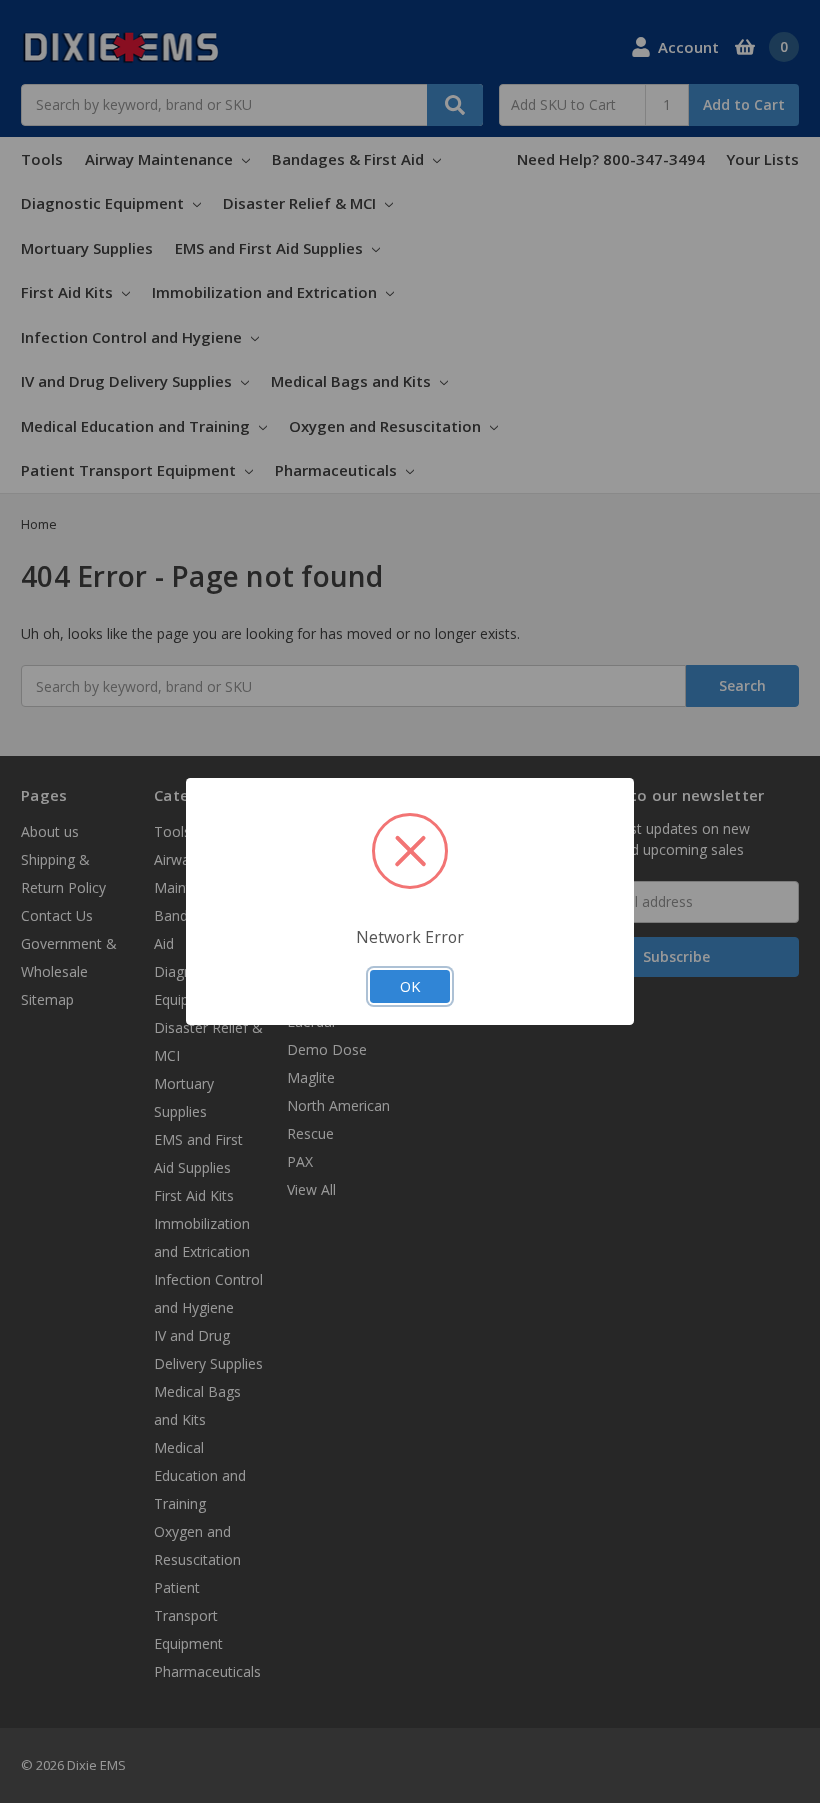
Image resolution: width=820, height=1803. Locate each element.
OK (410, 986)
